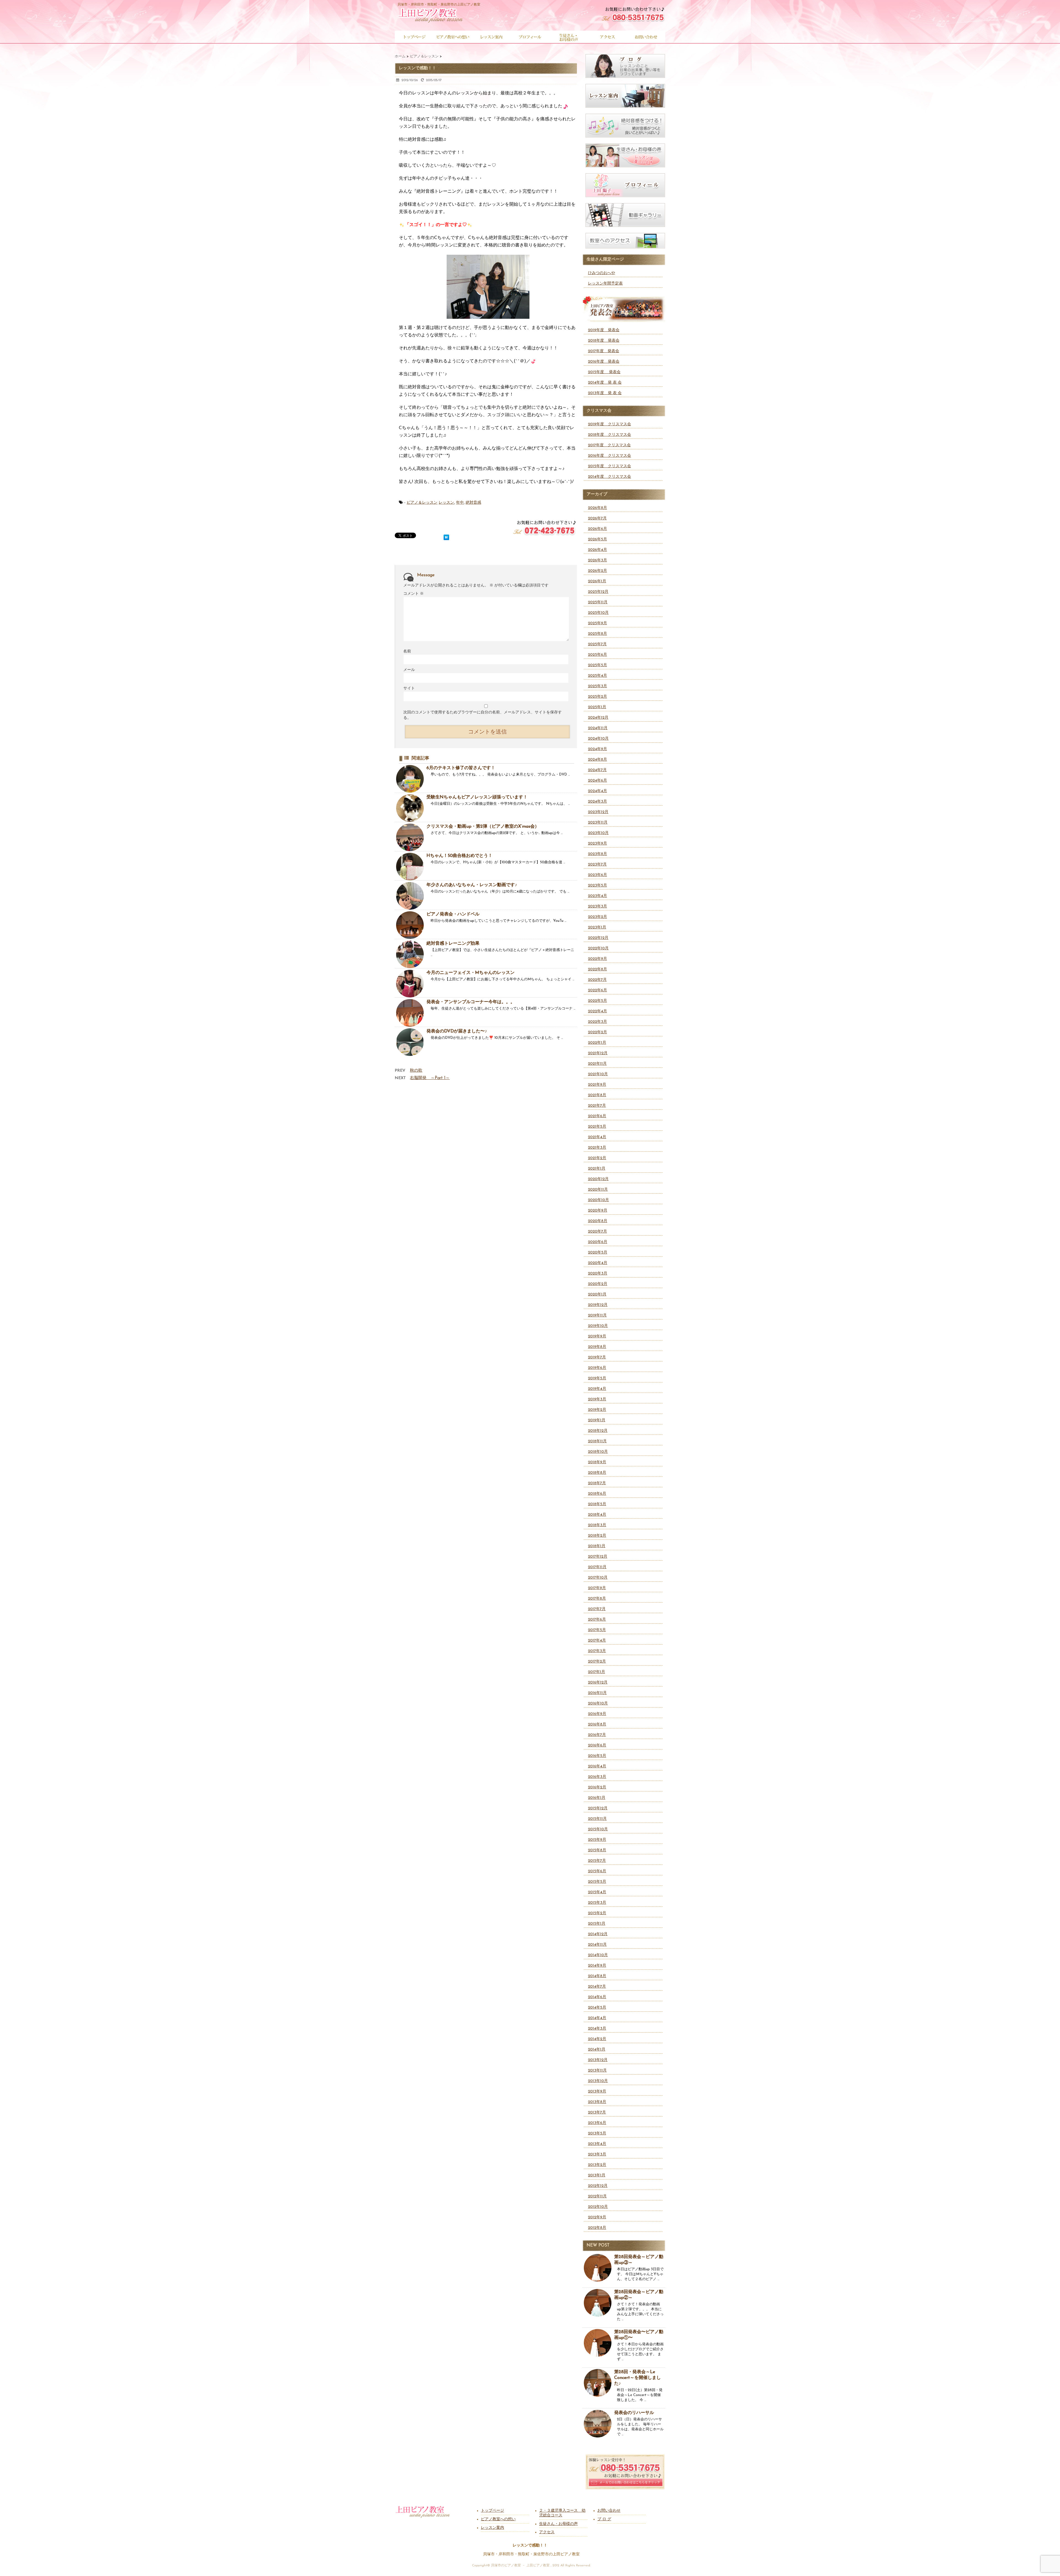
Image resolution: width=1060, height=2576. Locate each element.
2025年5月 (597, 665)
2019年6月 (597, 1368)
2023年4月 (597, 896)
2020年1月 (597, 1294)
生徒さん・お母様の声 (558, 2524)
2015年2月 (597, 1913)
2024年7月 (597, 770)
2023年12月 (598, 812)
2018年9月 (597, 1462)
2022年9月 (597, 959)
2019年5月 (597, 1378)
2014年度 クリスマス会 (609, 477)
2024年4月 (597, 791)
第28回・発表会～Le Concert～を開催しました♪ (638, 2378)
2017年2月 (597, 1662)
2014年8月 (597, 1976)
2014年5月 (597, 2008)
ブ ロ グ (604, 2519)
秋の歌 (416, 1071)
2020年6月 (598, 1242)
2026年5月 (597, 539)
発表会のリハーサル (634, 2413)
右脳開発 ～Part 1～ (430, 1078)
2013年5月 (597, 2133)
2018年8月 (597, 1473)
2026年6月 (597, 529)
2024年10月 (598, 739)
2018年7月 (597, 1483)
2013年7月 (597, 2112)
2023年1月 (597, 927)
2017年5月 (597, 1630)
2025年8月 (597, 634)
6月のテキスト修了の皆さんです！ (461, 768)
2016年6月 (597, 1745)
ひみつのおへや (601, 273)
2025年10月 (598, 613)
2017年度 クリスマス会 (609, 445)
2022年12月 (598, 938)
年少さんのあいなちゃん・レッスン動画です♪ (472, 885)
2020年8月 (598, 1221)
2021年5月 (597, 1127)
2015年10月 (598, 1829)
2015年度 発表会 (604, 372)
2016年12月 (598, 1683)
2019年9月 (597, 1336)
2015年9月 (597, 1840)
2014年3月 (597, 2029)
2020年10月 (598, 1200)
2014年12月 (598, 1934)
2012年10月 (598, 2207)
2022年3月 (597, 1022)
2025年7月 (597, 644)
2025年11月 (598, 602)
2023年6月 (597, 875)
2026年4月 (597, 550)
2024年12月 (598, 718)
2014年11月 (597, 1945)
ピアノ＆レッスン (422, 503)
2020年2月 (598, 1284)
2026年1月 (597, 581)
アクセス (547, 2532)
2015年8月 (597, 1850)
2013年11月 (597, 2071)
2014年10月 (598, 1955)
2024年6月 (597, 781)
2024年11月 (598, 728)
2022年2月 (597, 1032)
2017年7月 (597, 1609)
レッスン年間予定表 (605, 284)
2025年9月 (597, 623)
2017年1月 (597, 1672)
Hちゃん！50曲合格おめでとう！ (459, 856)
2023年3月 (597, 906)
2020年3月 (598, 1274)
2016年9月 (597, 1714)
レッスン (446, 503)
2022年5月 (597, 1001)
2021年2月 (597, 1158)
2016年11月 (597, 1693)
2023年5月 (597, 885)
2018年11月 (597, 1441)
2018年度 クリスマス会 (609, 435)
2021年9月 (597, 1085)
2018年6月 (597, 1494)
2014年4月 (597, 2018)
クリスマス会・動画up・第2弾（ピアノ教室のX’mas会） (483, 827)
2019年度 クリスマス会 (609, 424)
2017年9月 (597, 1588)
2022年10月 (598, 948)
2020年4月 (598, 1263)
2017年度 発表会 (604, 351)
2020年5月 (598, 1253)
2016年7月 (597, 1735)
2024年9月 (597, 749)
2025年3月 (597, 686)
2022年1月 (597, 1043)
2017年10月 (598, 1578)
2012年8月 (597, 2228)
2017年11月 (597, 1567)
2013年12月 (598, 2060)
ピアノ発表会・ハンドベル (453, 914)
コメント (414, 594)
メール (409, 670)
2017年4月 (597, 1641)
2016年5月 (597, 1756)
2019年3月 (597, 1399)
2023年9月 (597, 844)
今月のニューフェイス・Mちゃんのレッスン (471, 973)
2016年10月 (598, 1703)
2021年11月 (597, 1064)
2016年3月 (597, 1777)
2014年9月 (597, 1966)
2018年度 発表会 (604, 341)
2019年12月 (598, 1305)
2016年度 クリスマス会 (609, 456)
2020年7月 (597, 1232)
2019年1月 (597, 1420)
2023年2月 (597, 917)
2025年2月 (597, 697)
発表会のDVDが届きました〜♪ (457, 1031)
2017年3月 (597, 1651)
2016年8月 (597, 1724)
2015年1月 (597, 1924)
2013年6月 (597, 2123)
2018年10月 (598, 1452)
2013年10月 (598, 2081)
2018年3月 (597, 1525)
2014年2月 (597, 2039)
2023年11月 (598, 823)
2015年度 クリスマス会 (609, 466)
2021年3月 (597, 1148)
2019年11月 (597, 1315)
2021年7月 (597, 1106)
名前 (407, 651)
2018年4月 (597, 1515)
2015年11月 (597, 1819)
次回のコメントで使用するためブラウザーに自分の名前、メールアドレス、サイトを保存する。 (483, 715)
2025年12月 (598, 592)
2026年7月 (597, 518)
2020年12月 (598, 1179)
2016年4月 (597, 1766)
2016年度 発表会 (604, 362)
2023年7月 (597, 865)
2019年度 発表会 (604, 330)
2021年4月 (597, 1137)
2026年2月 (597, 571)
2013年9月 (597, 2092)
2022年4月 (597, 1011)
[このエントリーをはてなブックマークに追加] (446, 536)
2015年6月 (597, 1871)
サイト (409, 688)
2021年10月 (598, 1074)
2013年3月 (597, 2154)
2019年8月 (597, 1347)
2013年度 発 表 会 (605, 393)
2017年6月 (597, 1620)
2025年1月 (597, 707)
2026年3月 (597, 560)
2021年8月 (597, 1095)
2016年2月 (597, 1787)
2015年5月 (597, 1882)
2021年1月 (597, 1169)
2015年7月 (597, 1861)
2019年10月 (598, 1326)
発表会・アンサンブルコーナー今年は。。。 (471, 1002)
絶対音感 (473, 503)
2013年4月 (597, 2144)
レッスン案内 (492, 2528)
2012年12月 (598, 2186)
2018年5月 (597, 1504)
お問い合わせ (609, 2511)
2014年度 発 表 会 (605, 383)
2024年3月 (597, 802)
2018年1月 (597, 1546)
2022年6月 (597, 990)
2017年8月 (597, 1599)
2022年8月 (597, 969)
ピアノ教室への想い (498, 2519)
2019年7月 (597, 1357)
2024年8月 (597, 760)
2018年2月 (597, 1536)
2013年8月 (597, 2102)
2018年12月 (598, 1431)
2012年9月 (597, 2217)
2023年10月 (598, 833)
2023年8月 (597, 854)
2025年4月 (597, 676)
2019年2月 (597, 1410)
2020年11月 (598, 1190)
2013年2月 (597, 2165)
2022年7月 (597, 980)
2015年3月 (597, 1903)
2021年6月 (597, 1116)
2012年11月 (597, 2196)
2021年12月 (598, 1053)
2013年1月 (597, 2175)
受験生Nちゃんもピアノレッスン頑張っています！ (477, 797)
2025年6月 (597, 655)
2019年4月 (597, 1389)
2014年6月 (597, 1997)
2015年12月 (598, 1808)
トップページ (492, 2511)
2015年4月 (597, 1892)
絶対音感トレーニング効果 (453, 944)
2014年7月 (597, 1987)
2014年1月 (597, 2050)
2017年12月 (598, 1557)
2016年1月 (597, 1798)
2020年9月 (598, 1211)
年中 (460, 503)
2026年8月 (597, 508)
